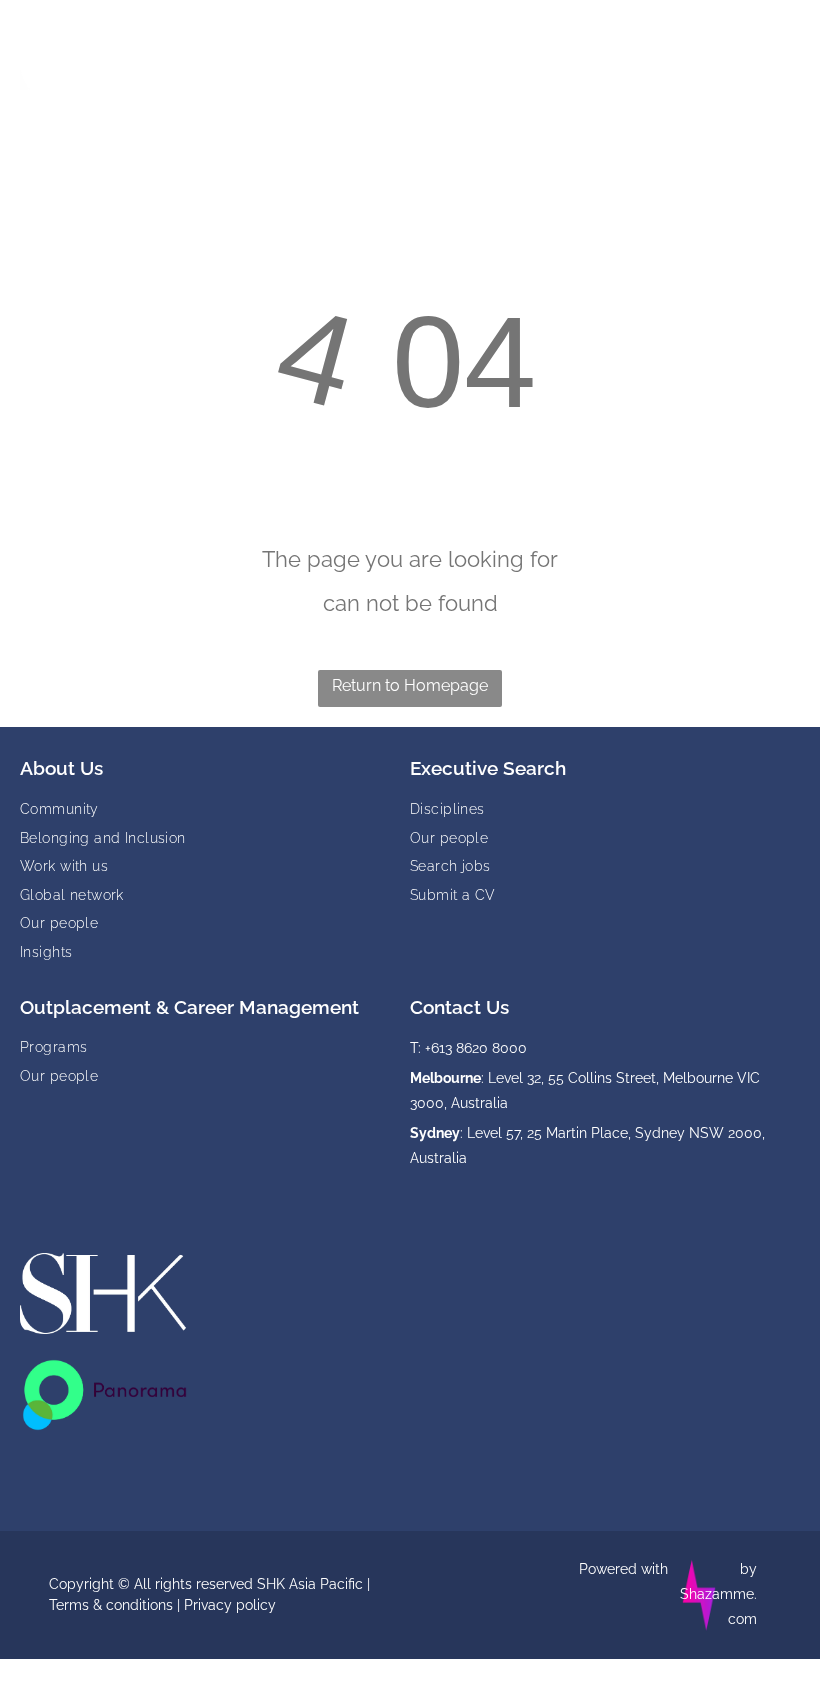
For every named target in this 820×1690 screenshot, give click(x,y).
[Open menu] (772, 61)
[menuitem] (215, 808)
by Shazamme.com (718, 1594)
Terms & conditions (111, 1605)
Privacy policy (230, 1605)
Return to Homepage (410, 685)
